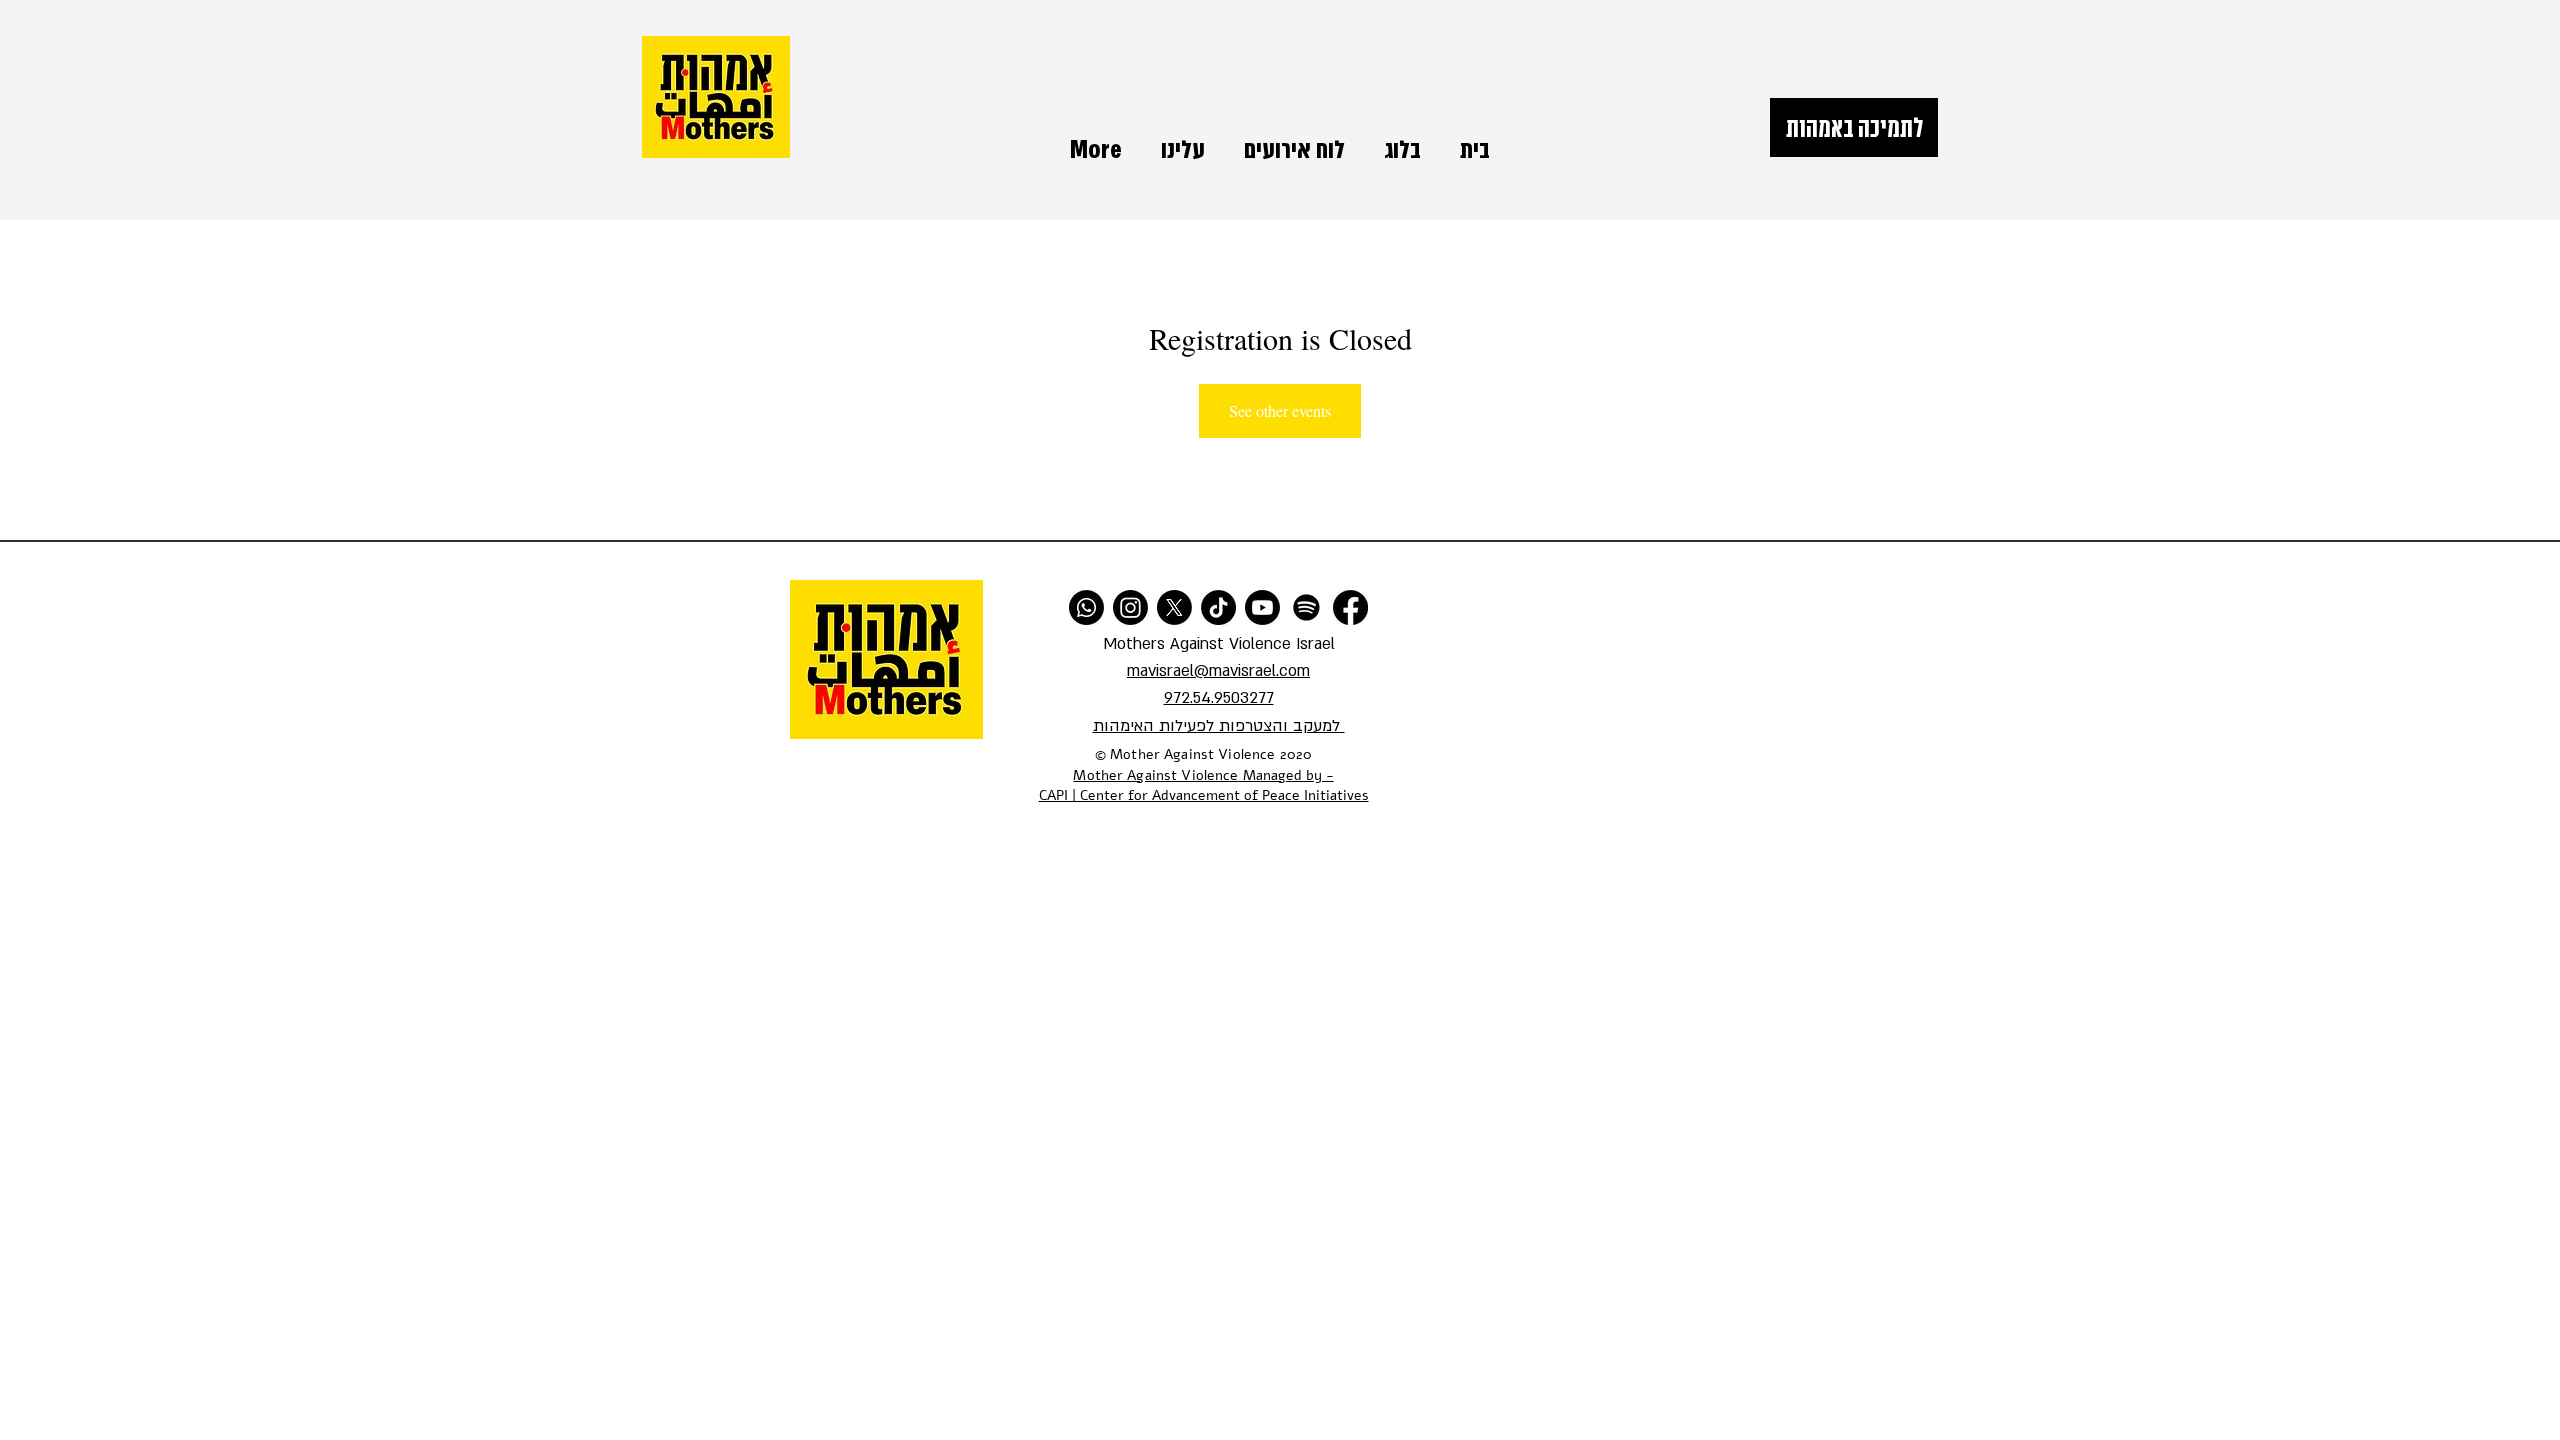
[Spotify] (1306, 607)
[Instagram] (1130, 607)
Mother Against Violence (1155, 775)
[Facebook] (1350, 607)
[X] (1174, 607)
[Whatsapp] (1086, 607)
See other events (1280, 410)
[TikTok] (1218, 607)
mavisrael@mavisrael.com (1218, 671)
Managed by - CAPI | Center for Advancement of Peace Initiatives (1204, 786)
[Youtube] (1262, 607)
